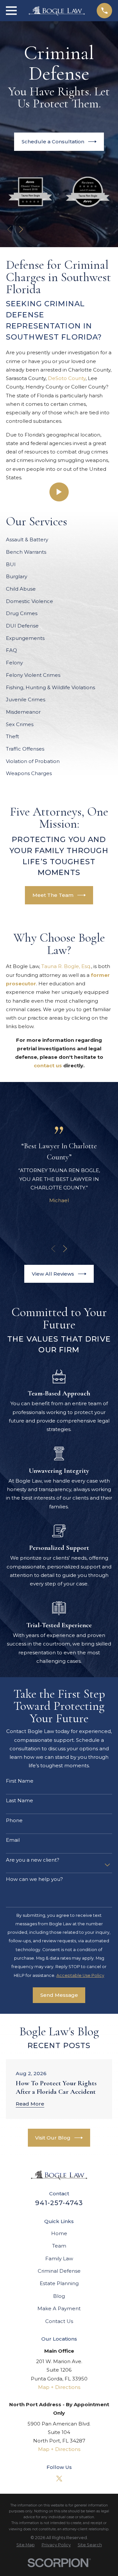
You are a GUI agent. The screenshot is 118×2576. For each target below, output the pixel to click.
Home (59, 2233)
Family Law (59, 2258)
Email (13, 1840)
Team (59, 2246)
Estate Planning (59, 2283)
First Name (20, 1781)
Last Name (20, 1801)
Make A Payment (59, 2308)
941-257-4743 (59, 2203)
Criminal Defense (59, 2271)
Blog (59, 2296)
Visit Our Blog (53, 2138)
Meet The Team (53, 895)
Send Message (59, 1995)
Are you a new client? (33, 1860)
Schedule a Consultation (53, 142)
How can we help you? (34, 1879)
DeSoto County (67, 378)
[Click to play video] (59, 492)
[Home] (57, 11)
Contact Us (59, 2321)
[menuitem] (26, 2545)
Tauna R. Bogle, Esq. (66, 966)
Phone (14, 1821)
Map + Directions (59, 2387)
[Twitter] (59, 2479)
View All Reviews (53, 1274)
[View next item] (21, 229)
